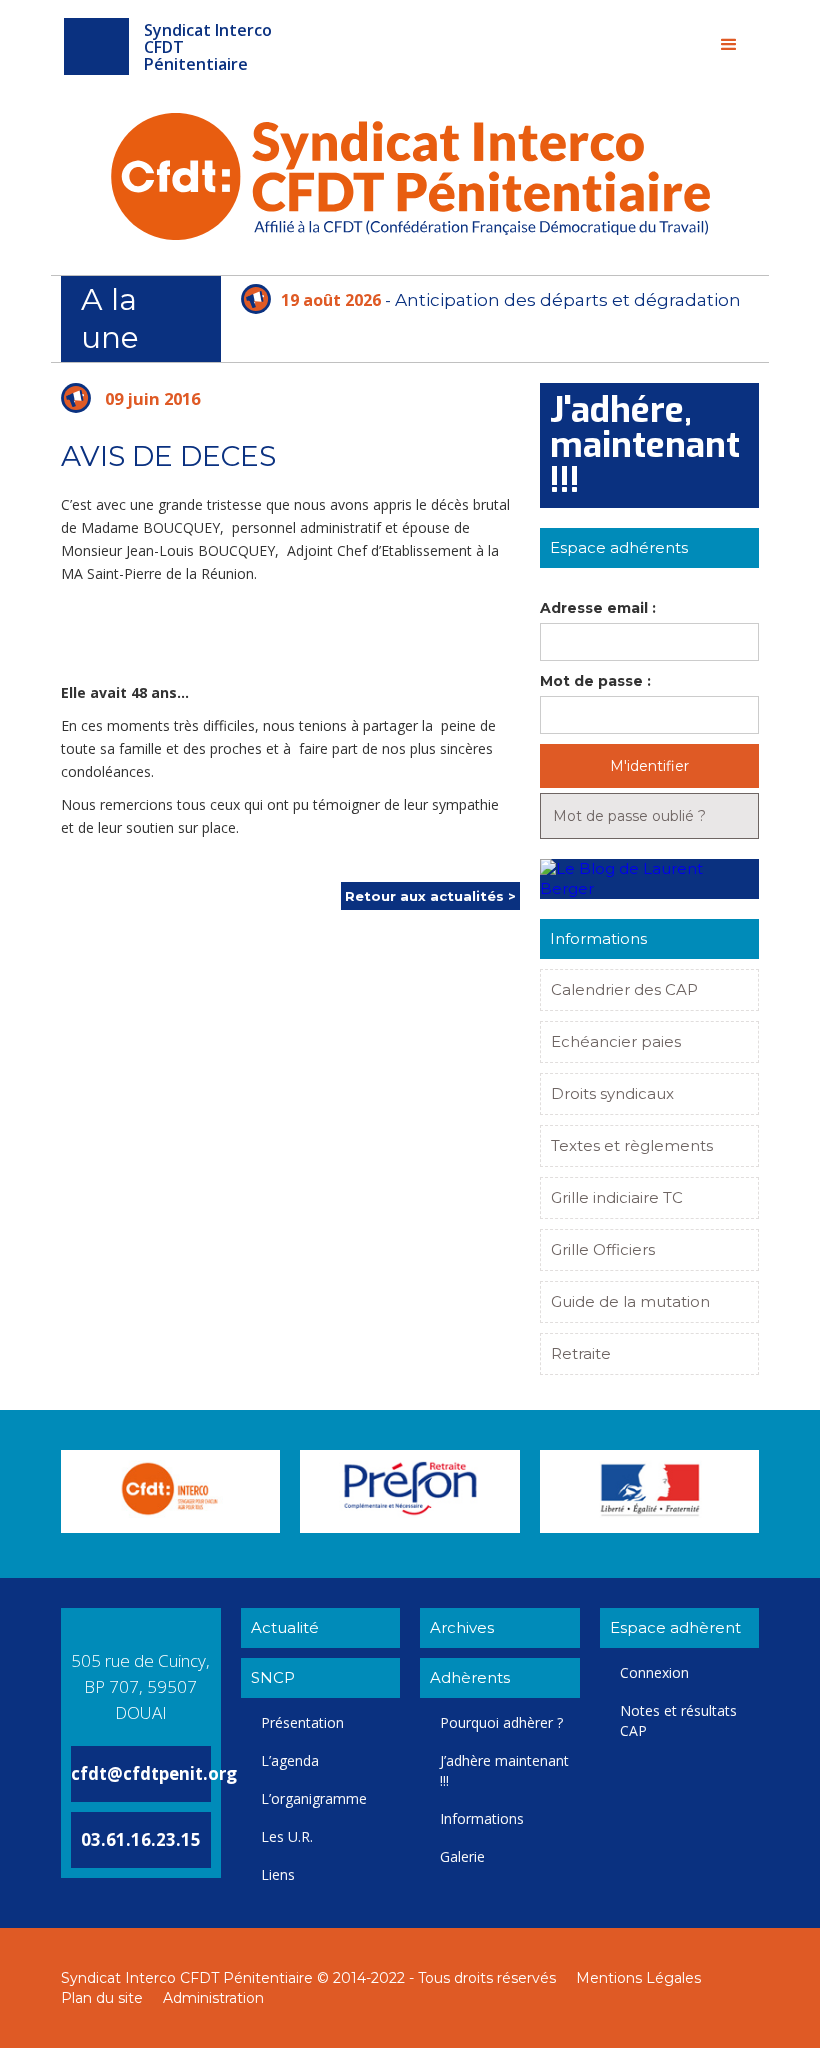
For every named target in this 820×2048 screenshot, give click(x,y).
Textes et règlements (632, 1145)
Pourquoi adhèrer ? (501, 1722)
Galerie (462, 1856)
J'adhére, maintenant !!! (645, 445)
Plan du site (102, 1998)
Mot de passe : (595, 681)
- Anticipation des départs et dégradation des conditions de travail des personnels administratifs (491, 314)
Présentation (302, 1722)
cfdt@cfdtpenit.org (154, 1773)
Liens (278, 1874)
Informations (482, 1818)
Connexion (654, 1672)
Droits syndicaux (612, 1093)
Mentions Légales (638, 1978)
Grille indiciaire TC (617, 1197)
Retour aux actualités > (430, 896)
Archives (462, 1627)
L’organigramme (314, 1798)
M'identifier (649, 766)
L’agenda (290, 1760)
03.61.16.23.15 (141, 1839)
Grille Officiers (603, 1249)
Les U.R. (287, 1836)
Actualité (285, 1627)
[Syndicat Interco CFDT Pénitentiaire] (96, 46)
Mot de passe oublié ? (629, 816)
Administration (213, 1998)
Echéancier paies (616, 1041)
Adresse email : (598, 608)
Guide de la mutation (630, 1301)
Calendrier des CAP (624, 989)
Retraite (581, 1353)
